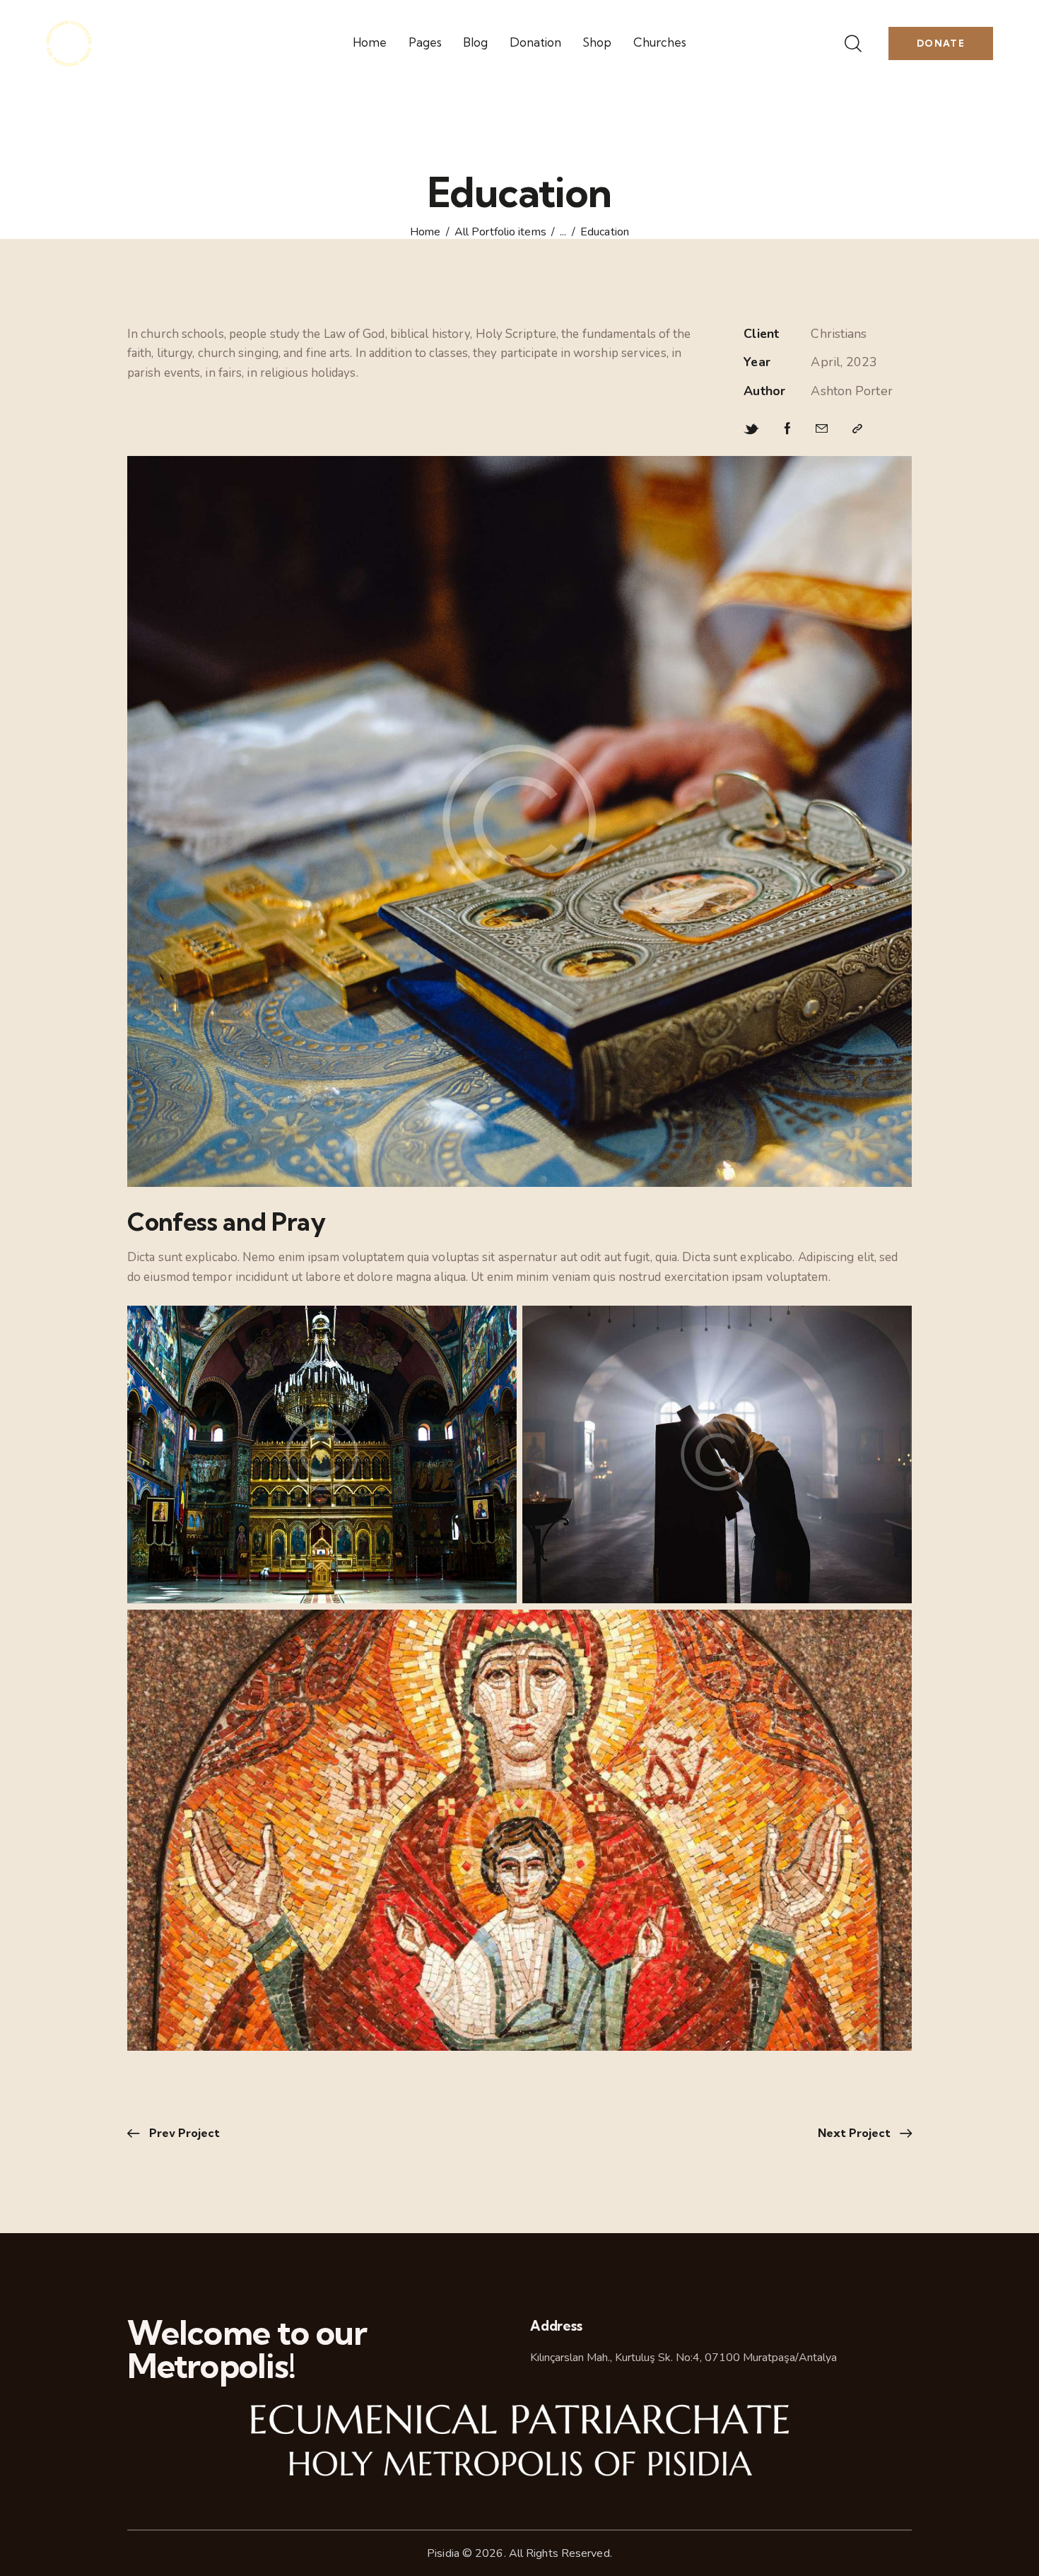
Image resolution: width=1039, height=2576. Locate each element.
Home (425, 233)
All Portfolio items (500, 233)
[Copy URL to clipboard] (857, 429)
